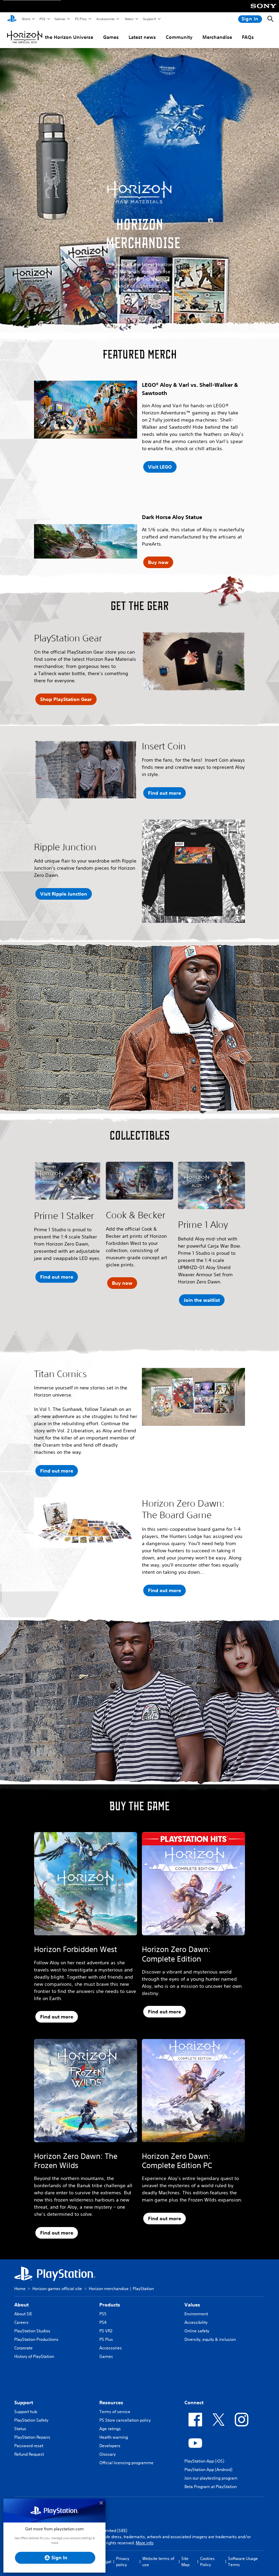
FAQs (248, 37)
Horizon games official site (57, 2289)
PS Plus (80, 19)
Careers (21, 2322)
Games (60, 19)
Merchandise (217, 37)
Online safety (197, 2331)
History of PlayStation (34, 2356)
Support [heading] (24, 2403)
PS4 (103, 2322)
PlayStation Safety (31, 2420)
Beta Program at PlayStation (211, 2487)
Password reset (29, 2446)
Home (20, 2289)
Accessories (105, 19)
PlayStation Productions (36, 2339)
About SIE (23, 2314)
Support (149, 19)
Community (179, 37)
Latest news (142, 37)
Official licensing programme (126, 2463)
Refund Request (29, 2454)
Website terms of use (158, 2562)
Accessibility (196, 2322)
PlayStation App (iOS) (204, 2461)
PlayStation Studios (32, 2331)
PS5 (42, 19)
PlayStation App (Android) (208, 2470)
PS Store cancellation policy (125, 2420)
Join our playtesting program (211, 2478)
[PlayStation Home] (12, 19)
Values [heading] (192, 2305)
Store (26, 19)
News (129, 19)
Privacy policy (123, 2562)
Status (20, 2429)
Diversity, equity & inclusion (210, 2339)
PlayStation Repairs (32, 2437)
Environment (196, 2314)
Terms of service (115, 2412)
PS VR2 (106, 2331)
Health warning (114, 2437)
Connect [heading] (194, 2403)
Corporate (23, 2348)
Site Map (185, 2562)
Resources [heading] (111, 2403)
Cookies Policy (207, 2562)
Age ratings (110, 2429)
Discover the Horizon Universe (59, 37)
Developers (110, 2446)
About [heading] (21, 2305)
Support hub (26, 2412)
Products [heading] (110, 2305)
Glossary (108, 2454)
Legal (106, 2562)
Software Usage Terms (243, 2562)
